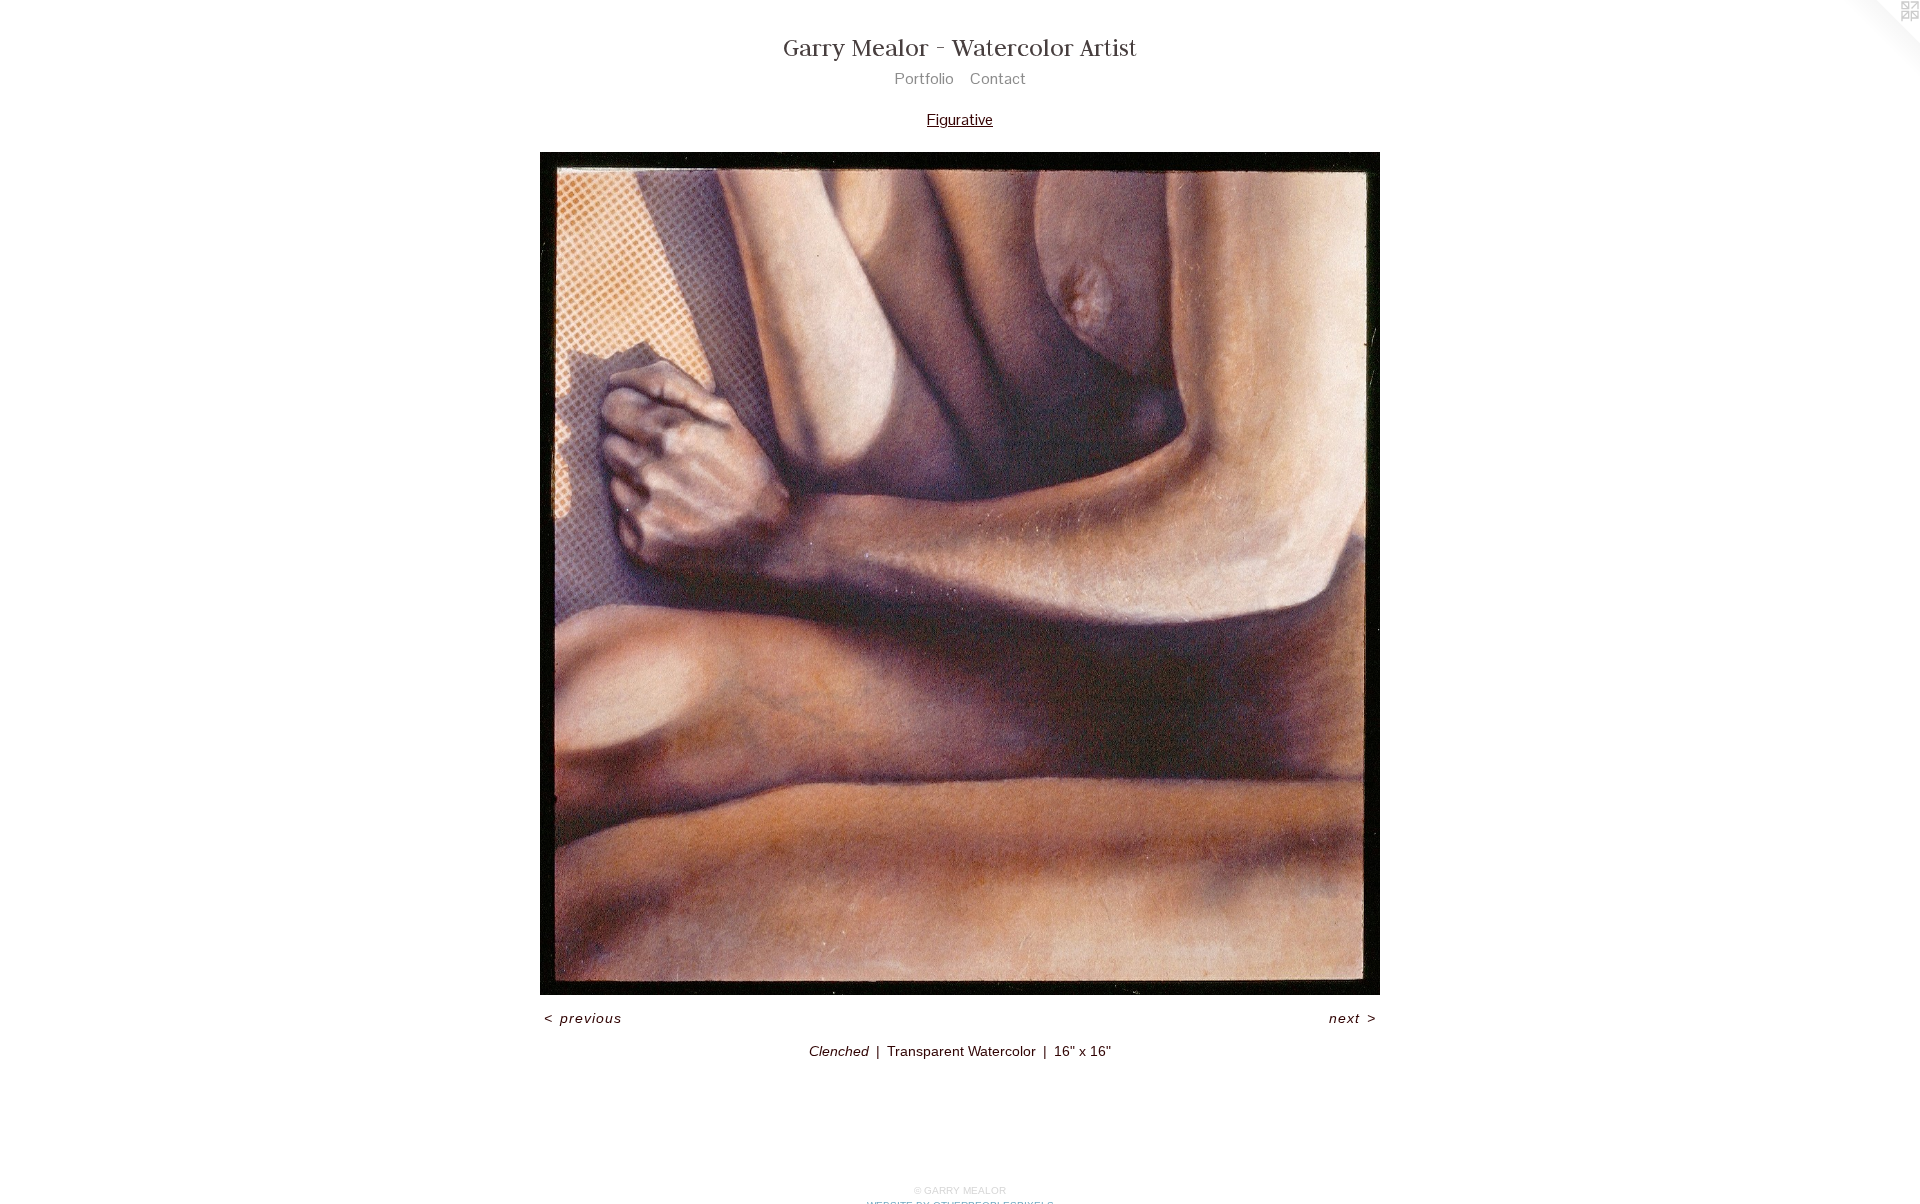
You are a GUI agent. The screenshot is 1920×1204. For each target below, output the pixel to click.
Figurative (960, 119)
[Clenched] (960, 573)
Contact (998, 78)
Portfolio (924, 78)
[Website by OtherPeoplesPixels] (1880, 40)
